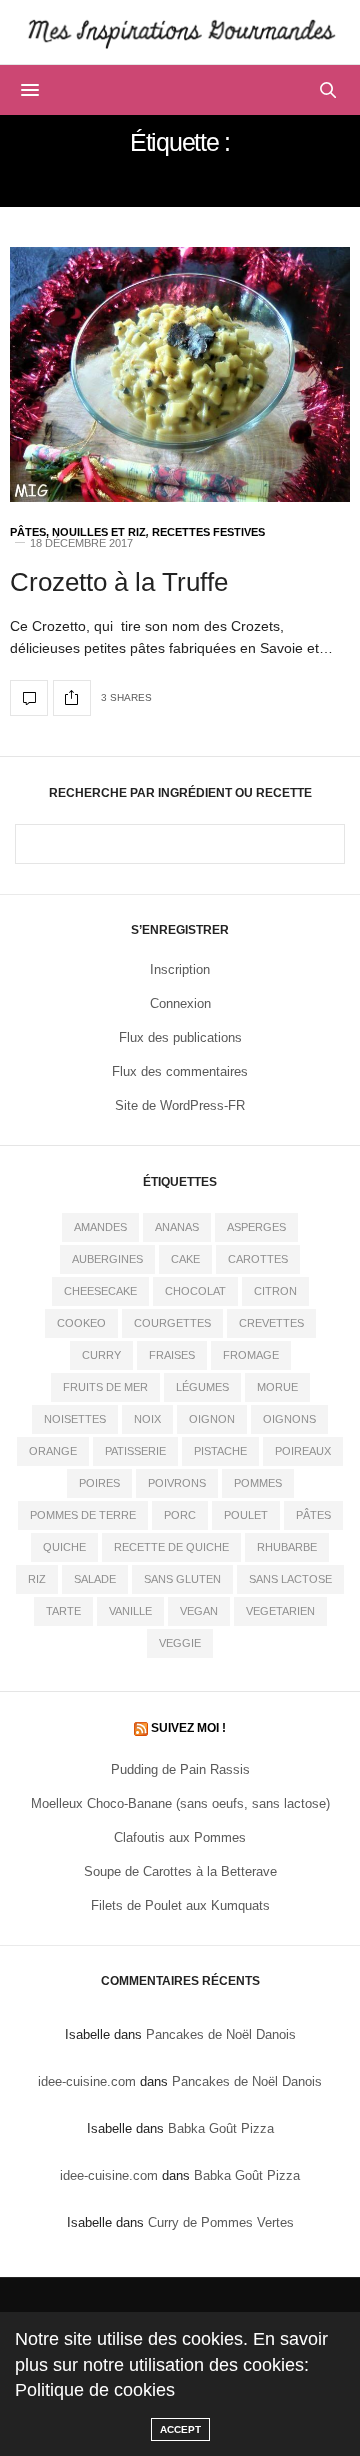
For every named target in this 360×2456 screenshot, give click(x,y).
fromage (251, 1355)
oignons (289, 1419)
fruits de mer (105, 1387)
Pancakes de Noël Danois (221, 2034)
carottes (258, 1259)
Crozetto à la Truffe (119, 582)
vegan (199, 1611)
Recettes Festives (208, 532)
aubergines (107, 1259)
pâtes (313, 1515)
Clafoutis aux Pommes (180, 1837)
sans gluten (182, 1579)
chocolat (195, 1291)
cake (185, 1259)
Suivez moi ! (188, 1728)
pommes (258, 1483)
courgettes (172, 1323)
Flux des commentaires (180, 1071)
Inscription (180, 969)
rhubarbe (287, 1547)
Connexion (180, 1003)
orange (53, 1451)
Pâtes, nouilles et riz (78, 532)
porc (180, 1515)
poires (99, 1483)
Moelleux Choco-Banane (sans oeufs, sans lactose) (180, 1803)
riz (37, 1579)
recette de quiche (171, 1547)
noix (147, 1419)
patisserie (135, 1451)
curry (101, 1355)
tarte (63, 1611)
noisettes (75, 1419)
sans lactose (290, 1579)
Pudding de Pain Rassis (180, 1769)
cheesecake (100, 1291)
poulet (246, 1515)
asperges (256, 1227)
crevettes (271, 1323)
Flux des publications (180, 1037)
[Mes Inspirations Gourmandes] (180, 32)
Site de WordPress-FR (180, 1105)
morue (277, 1387)
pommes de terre (83, 1515)
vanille (130, 1611)
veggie (180, 1643)
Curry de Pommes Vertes (221, 2222)
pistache (220, 1451)
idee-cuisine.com (87, 2081)
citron (275, 1291)
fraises (172, 1355)
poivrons (177, 1483)
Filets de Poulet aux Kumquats (180, 1905)
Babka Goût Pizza (221, 2128)
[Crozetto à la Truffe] (180, 374)
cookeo (81, 1323)
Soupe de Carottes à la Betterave (180, 1871)
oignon (212, 1419)
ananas (177, 1227)
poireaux (303, 1451)
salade (95, 1579)
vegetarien (280, 1611)
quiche (64, 1547)
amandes (100, 1227)
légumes (202, 1387)
